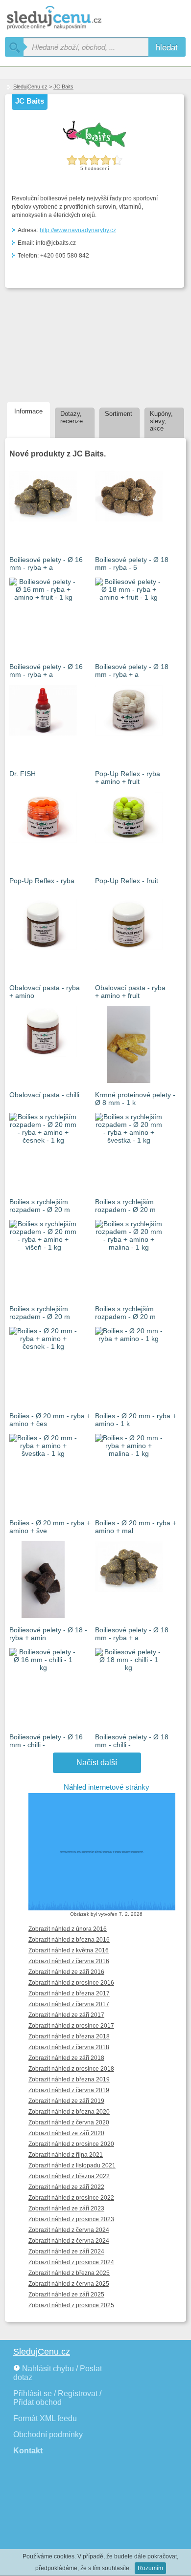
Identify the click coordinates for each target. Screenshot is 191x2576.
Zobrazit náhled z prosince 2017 (71, 2026)
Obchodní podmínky (48, 2435)
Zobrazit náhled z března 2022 (69, 2176)
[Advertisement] (57, 343)
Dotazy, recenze (72, 417)
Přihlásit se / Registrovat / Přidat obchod (57, 2398)
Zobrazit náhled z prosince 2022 (71, 2198)
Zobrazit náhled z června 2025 (69, 2284)
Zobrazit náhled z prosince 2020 (71, 2144)
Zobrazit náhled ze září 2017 (66, 2015)
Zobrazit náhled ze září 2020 (66, 2133)
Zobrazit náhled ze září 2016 (66, 1972)
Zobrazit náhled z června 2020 (69, 2122)
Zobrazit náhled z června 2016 (69, 1961)
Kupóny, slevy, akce (161, 421)
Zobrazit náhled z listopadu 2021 (72, 2165)
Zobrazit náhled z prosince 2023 (71, 2219)
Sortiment (119, 414)
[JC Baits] (95, 147)
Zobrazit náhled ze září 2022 (66, 2187)
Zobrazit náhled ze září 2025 (66, 2295)
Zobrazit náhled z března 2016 (69, 1940)
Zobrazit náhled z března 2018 (69, 2036)
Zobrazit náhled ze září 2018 (66, 2058)
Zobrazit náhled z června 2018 (69, 2047)
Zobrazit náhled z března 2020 (69, 2112)
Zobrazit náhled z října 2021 (66, 2155)
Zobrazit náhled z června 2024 (69, 2230)
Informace (28, 411)
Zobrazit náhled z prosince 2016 (71, 1983)
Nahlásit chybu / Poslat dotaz (58, 2373)
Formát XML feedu (45, 2418)
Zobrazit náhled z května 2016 (69, 1950)
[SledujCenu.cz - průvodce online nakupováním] (69, 18)
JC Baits (63, 87)
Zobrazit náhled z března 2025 (69, 2273)
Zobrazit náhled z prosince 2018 (71, 2069)
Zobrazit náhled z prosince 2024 (71, 2262)
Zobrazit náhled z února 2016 (68, 1929)
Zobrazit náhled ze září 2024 (66, 2251)
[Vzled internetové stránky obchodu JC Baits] (106, 1852)
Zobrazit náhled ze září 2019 (66, 2101)
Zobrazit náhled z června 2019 (69, 2090)
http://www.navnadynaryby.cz (78, 230)
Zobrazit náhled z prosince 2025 (71, 2305)
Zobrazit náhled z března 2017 (69, 1993)
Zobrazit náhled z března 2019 (69, 2079)
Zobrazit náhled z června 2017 (69, 2004)
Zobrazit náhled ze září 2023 (66, 2208)
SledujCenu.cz (30, 87)
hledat (167, 47)
